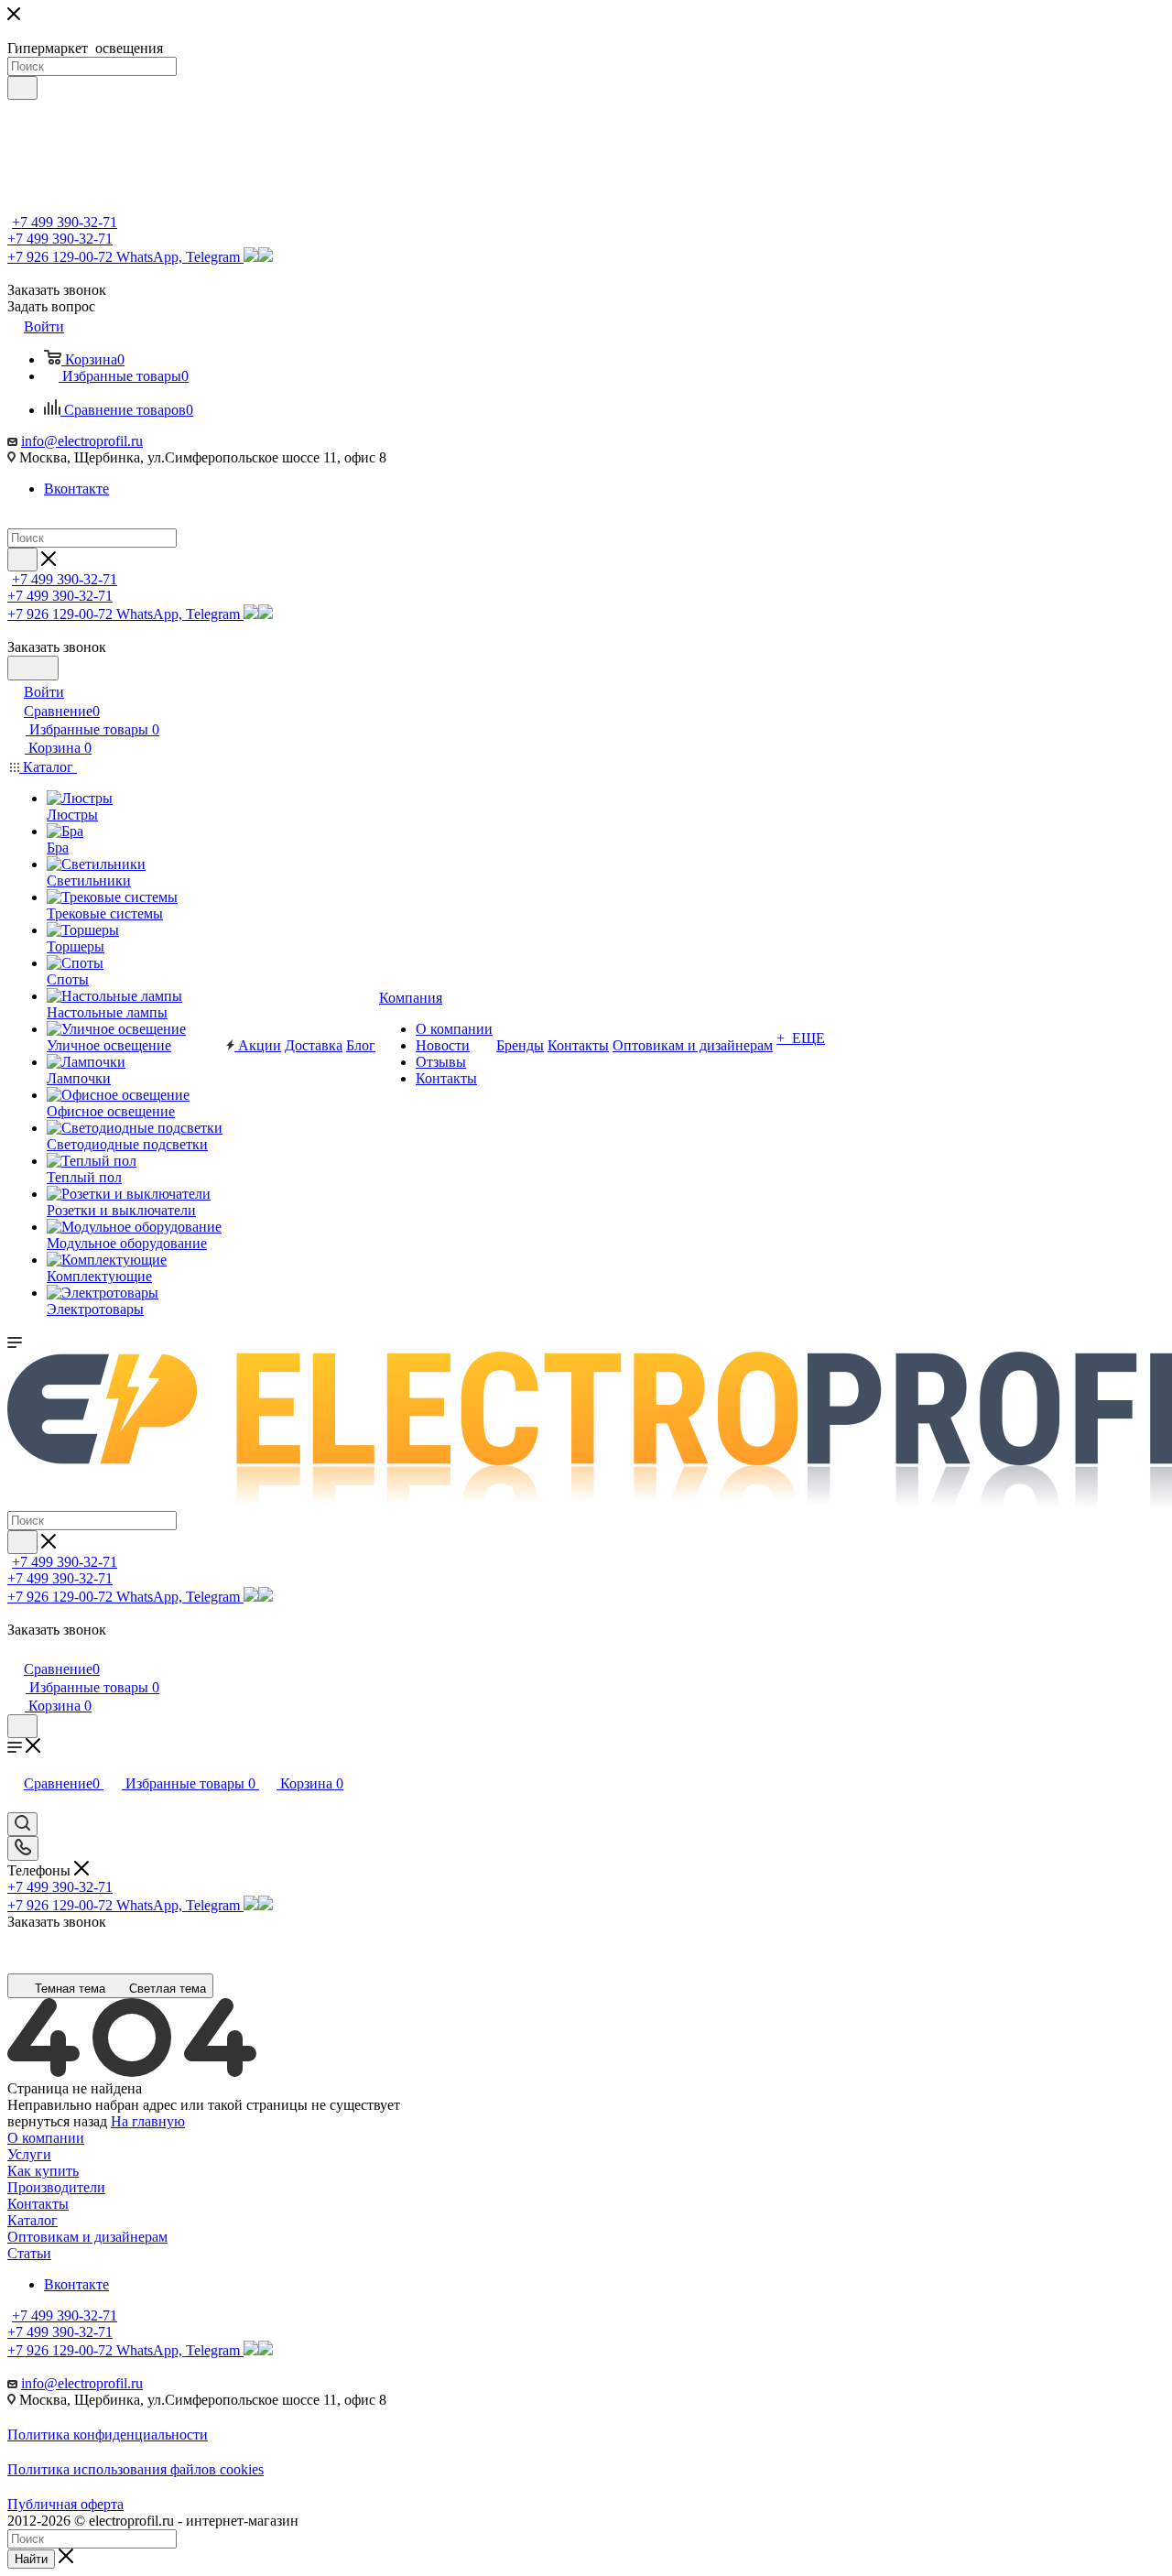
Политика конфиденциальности (108, 2435)
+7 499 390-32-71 (65, 222)
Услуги (29, 2154)
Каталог (33, 2220)
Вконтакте (76, 489)
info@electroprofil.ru (82, 441)
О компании (46, 2138)
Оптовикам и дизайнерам (87, 2237)
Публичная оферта (65, 2504)
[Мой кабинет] (16, 1650)
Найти (31, 2559)
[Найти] (22, 88)
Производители (56, 2187)
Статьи (29, 2253)
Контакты (38, 2204)
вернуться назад (57, 2121)
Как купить (43, 2171)
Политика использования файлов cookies (136, 2469)
